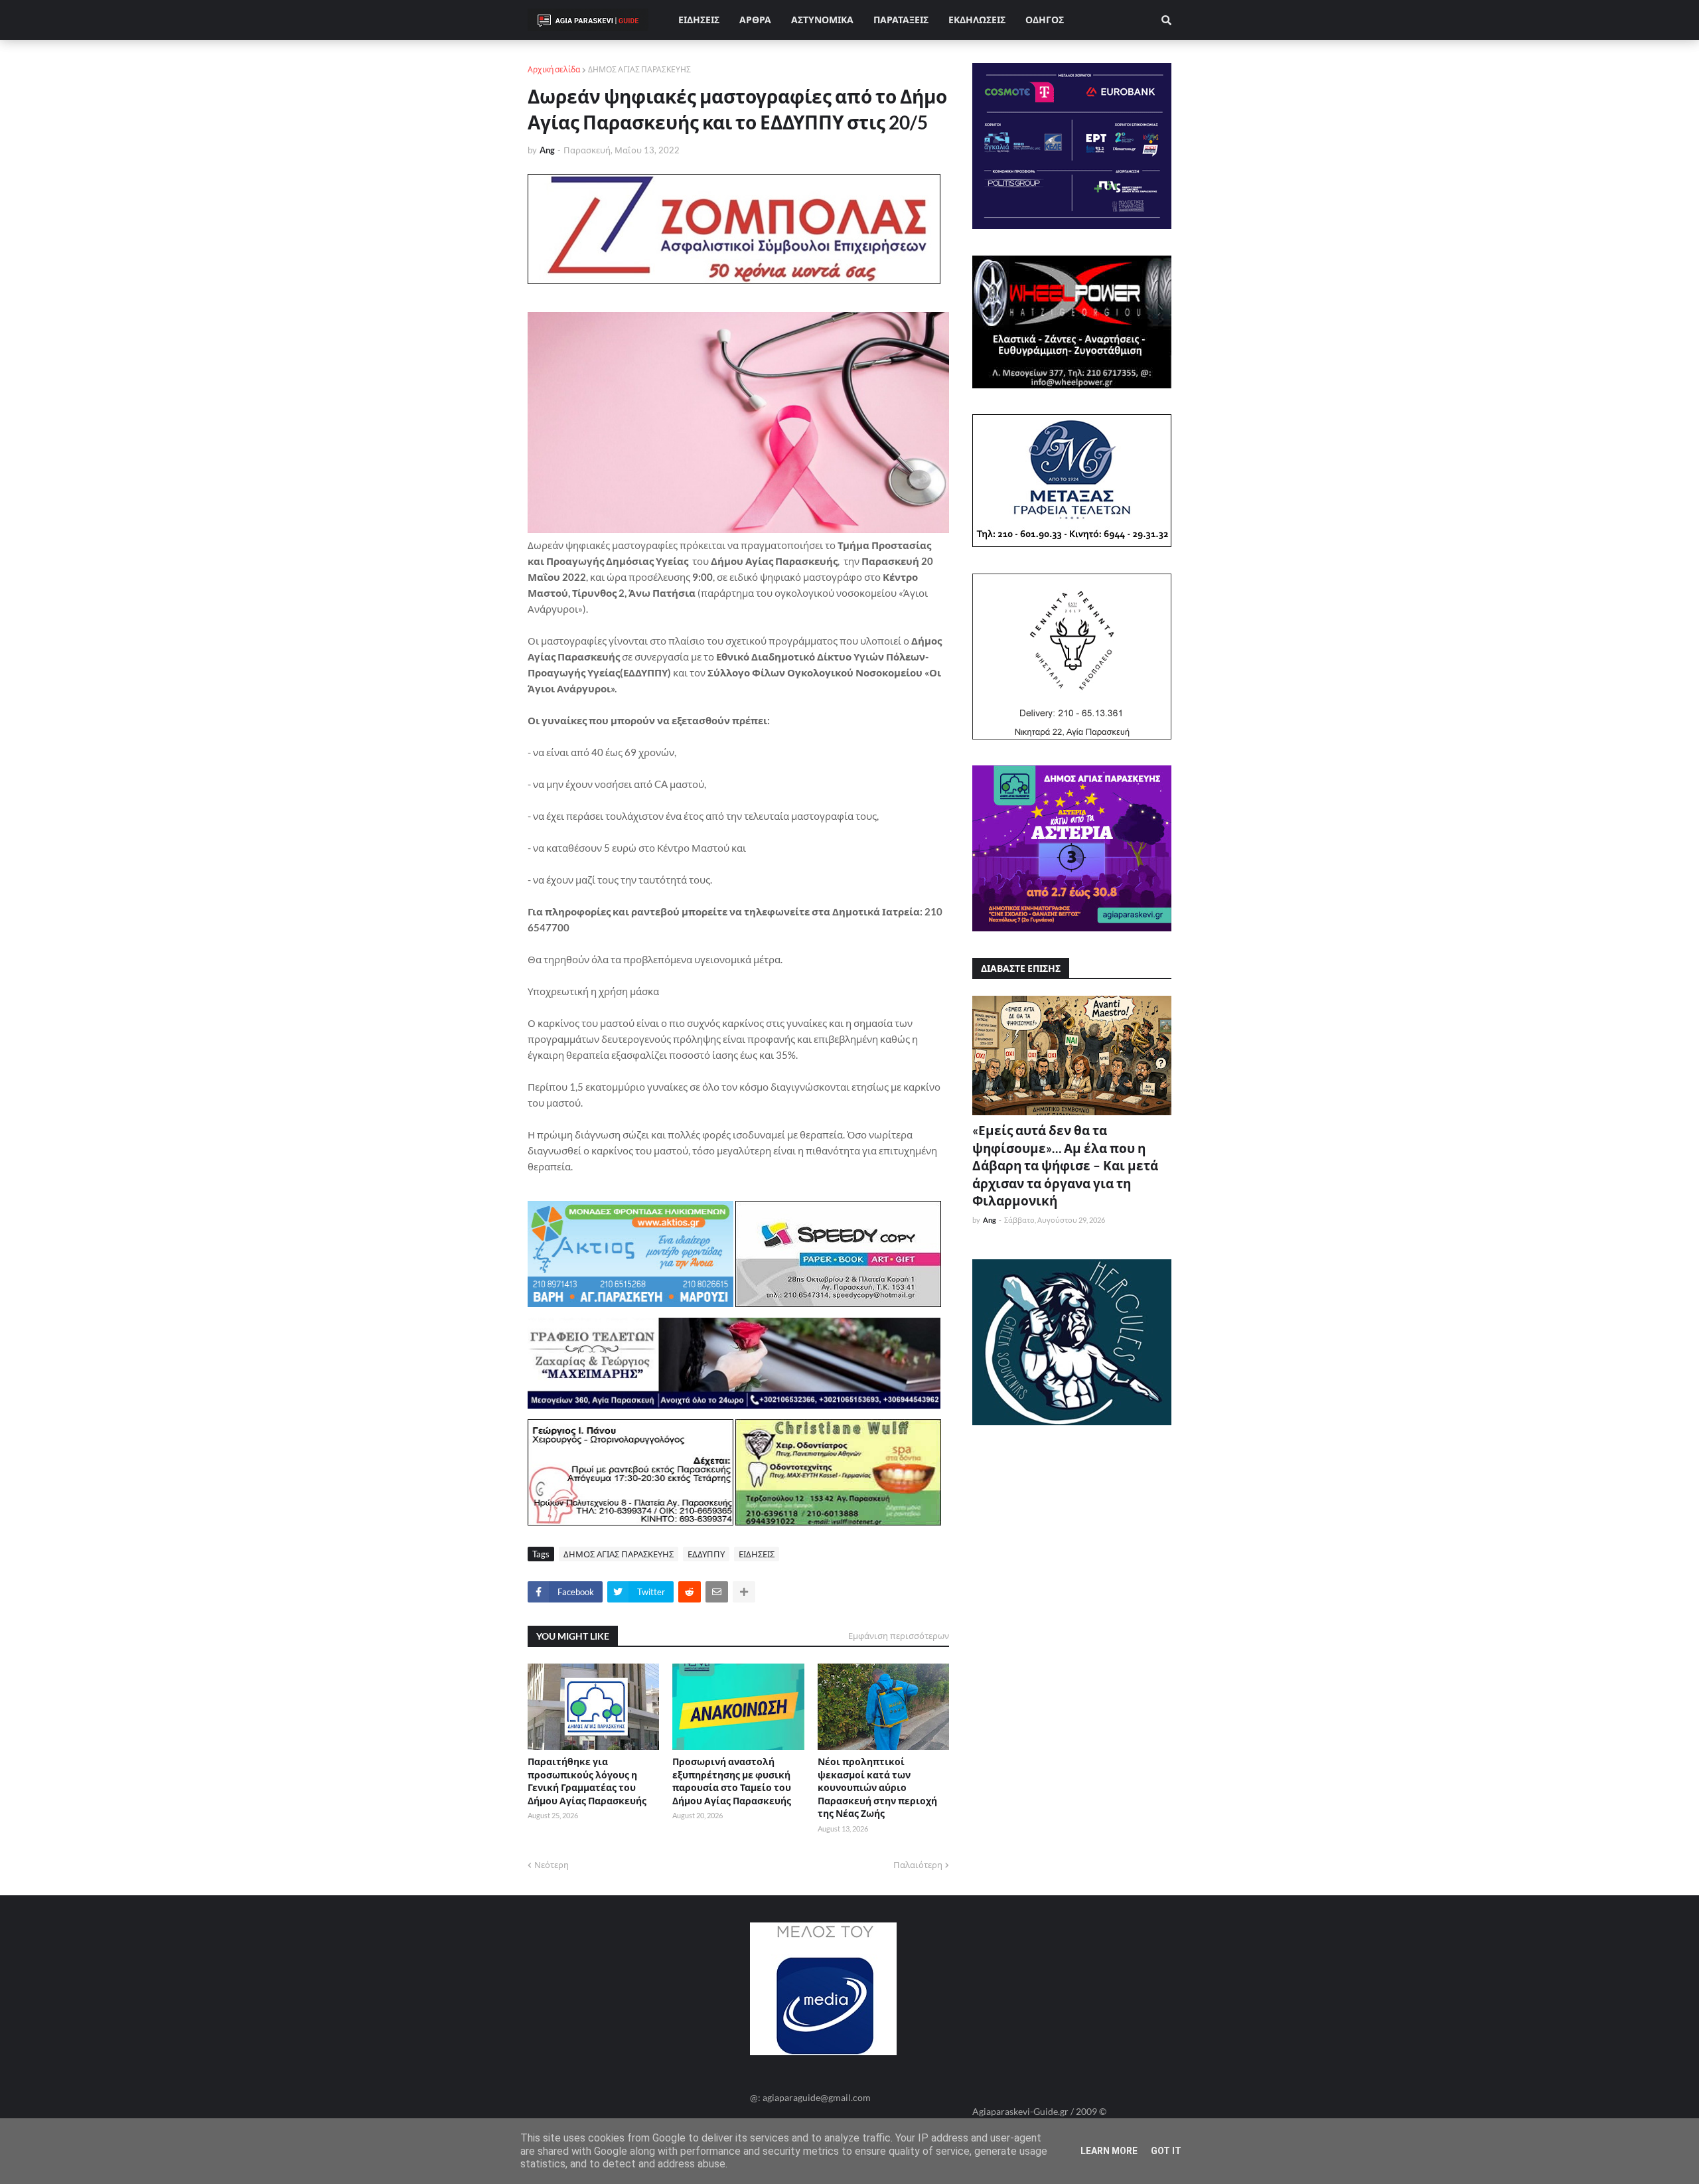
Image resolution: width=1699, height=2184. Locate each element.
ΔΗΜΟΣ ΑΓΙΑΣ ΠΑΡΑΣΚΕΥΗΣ (639, 69)
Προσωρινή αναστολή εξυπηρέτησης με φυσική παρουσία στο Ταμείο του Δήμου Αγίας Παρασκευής (732, 1781)
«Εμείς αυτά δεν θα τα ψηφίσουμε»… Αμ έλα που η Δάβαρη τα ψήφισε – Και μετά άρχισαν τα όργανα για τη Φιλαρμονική (1065, 1165)
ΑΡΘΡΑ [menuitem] (755, 20)
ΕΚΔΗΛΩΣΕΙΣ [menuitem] (977, 20)
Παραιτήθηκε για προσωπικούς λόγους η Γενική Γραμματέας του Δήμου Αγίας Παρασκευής (587, 1781)
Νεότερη (552, 1865)
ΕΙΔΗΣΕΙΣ (757, 1554)
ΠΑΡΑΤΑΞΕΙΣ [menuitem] (901, 20)
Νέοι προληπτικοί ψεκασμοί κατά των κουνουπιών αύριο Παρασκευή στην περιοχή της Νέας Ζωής (877, 1787)
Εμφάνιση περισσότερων (899, 1636)
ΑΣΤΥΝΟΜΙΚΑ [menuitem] (822, 20)
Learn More (1109, 2151)
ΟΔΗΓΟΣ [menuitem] (1045, 20)
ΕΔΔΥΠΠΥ (706, 1554)
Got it (1166, 2151)
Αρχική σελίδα (554, 69)
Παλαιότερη (918, 1865)
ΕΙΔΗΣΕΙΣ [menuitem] (699, 20)
